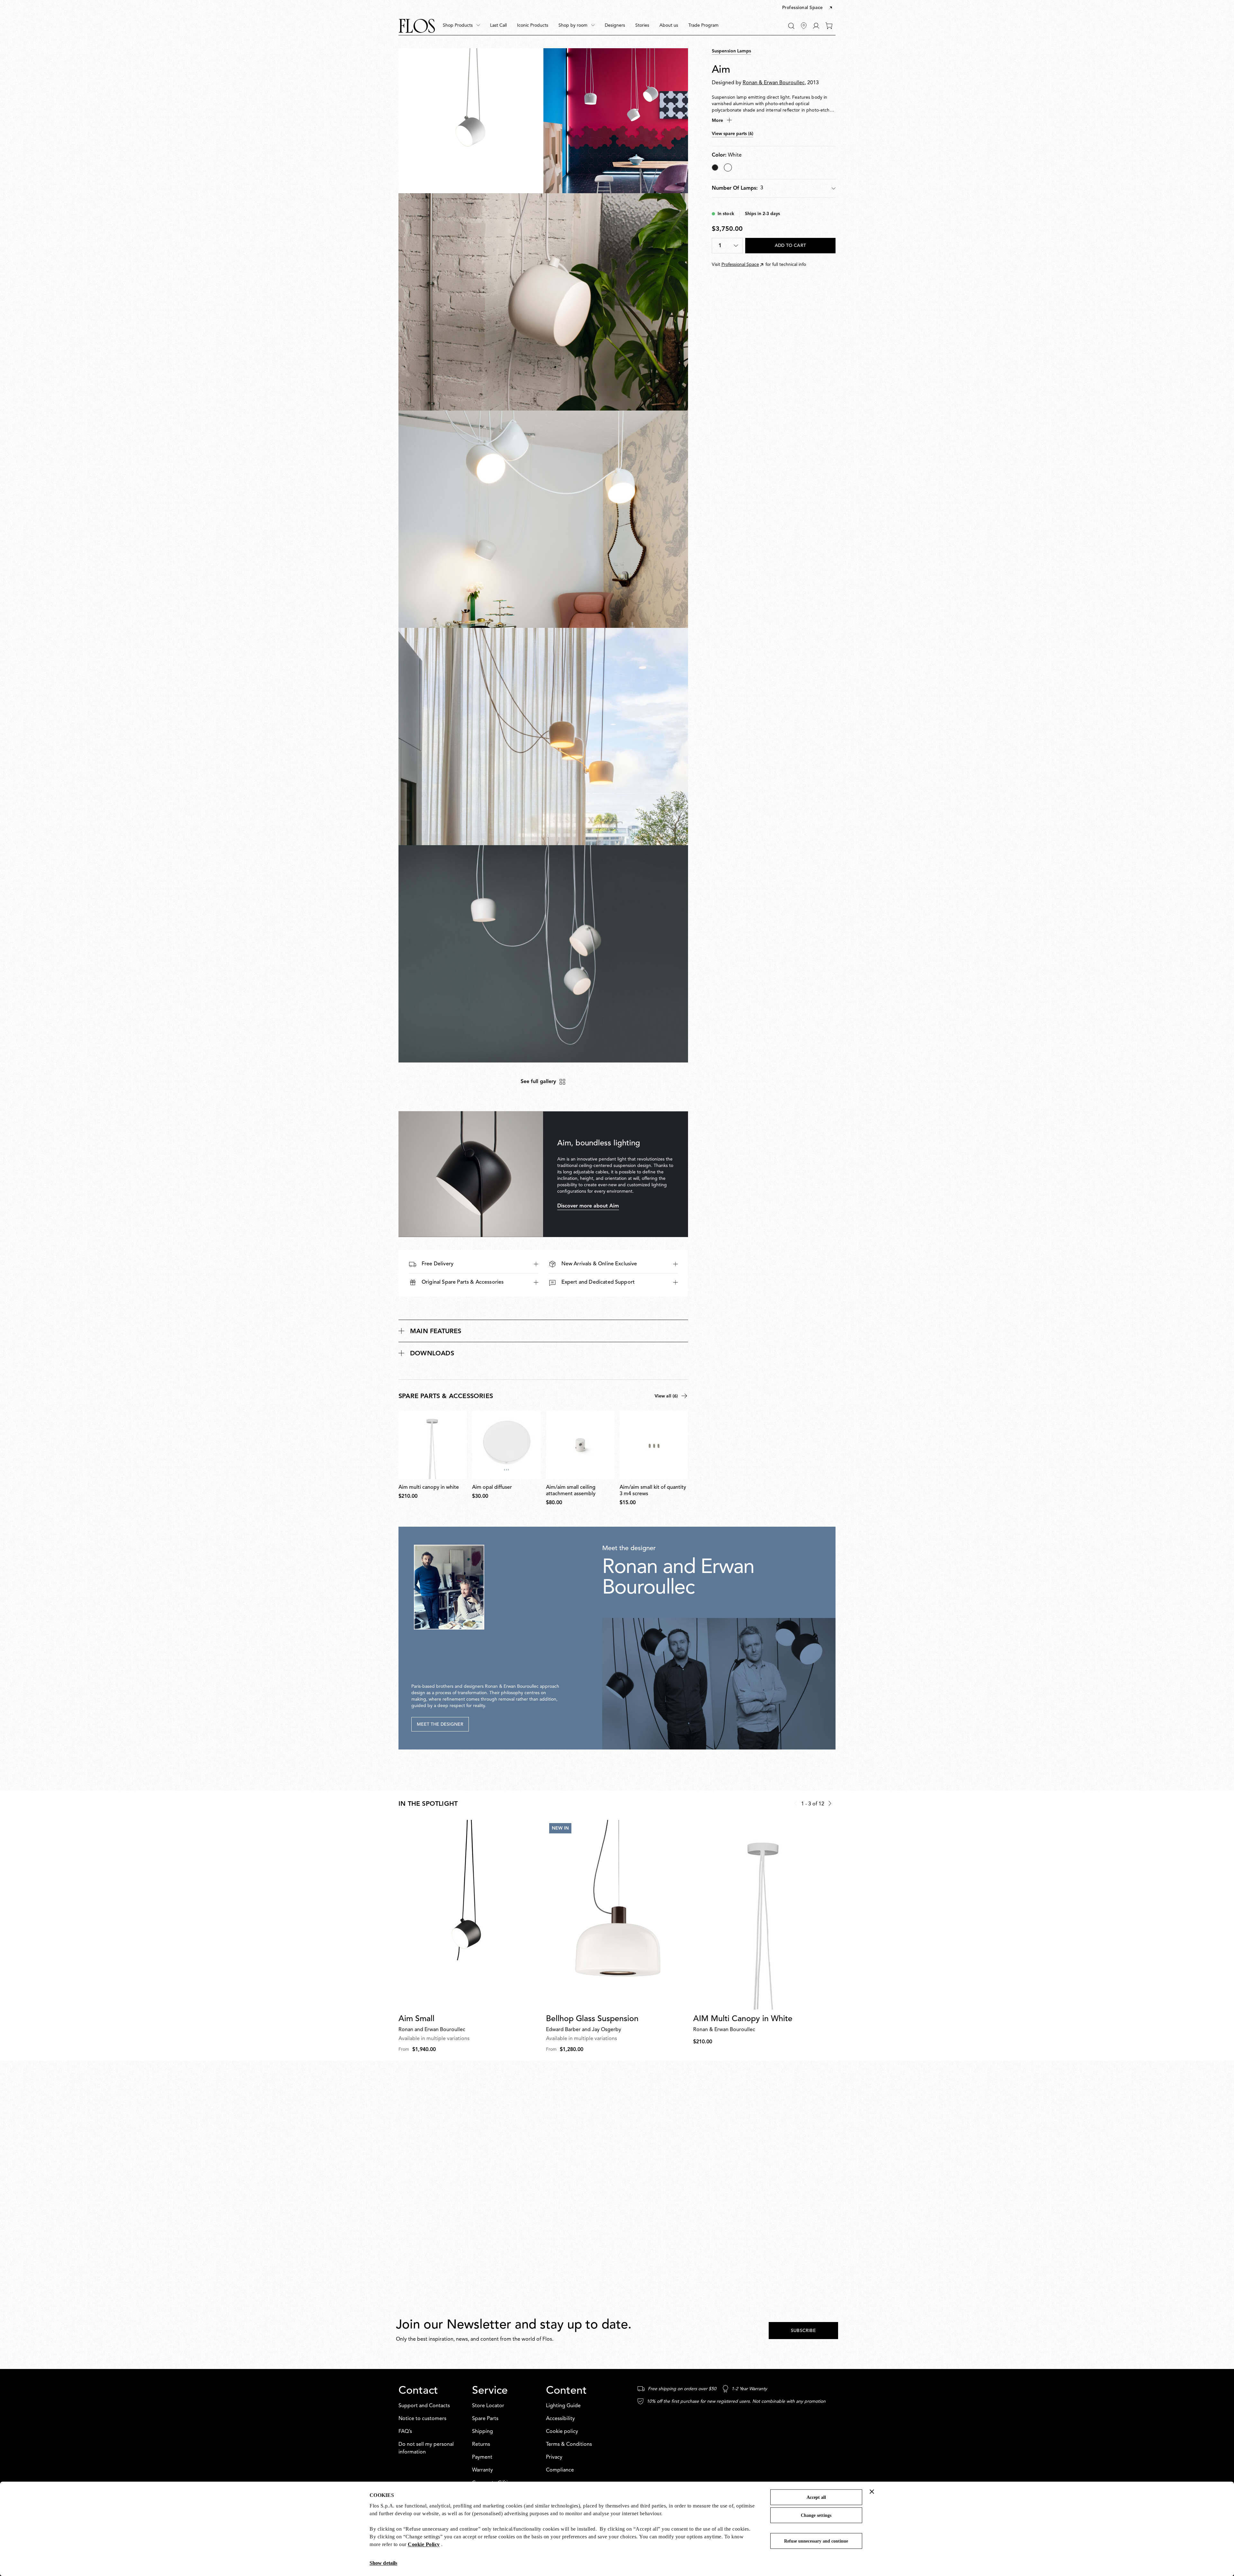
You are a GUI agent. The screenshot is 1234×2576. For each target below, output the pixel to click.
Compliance (560, 2470)
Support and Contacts (424, 2406)
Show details (383, 2563)
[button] (808, 8)
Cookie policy (562, 2432)
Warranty (483, 2470)
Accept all (816, 2497)
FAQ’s (405, 2432)
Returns (481, 2445)
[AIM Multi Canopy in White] (764, 1915)
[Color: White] (728, 167)
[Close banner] (872, 2491)
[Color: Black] (715, 167)
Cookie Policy (424, 2544)
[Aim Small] (470, 1915)
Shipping (483, 2432)
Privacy (554, 2457)
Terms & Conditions (569, 2445)
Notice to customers (422, 2419)
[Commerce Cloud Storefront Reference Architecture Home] (417, 26)
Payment (482, 2457)
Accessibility (560, 2419)
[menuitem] (461, 26)
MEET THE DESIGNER (440, 1724)
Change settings (816, 2515)
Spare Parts (485, 2419)
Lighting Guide (563, 2406)
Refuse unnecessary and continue (816, 2541)
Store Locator (488, 2406)
